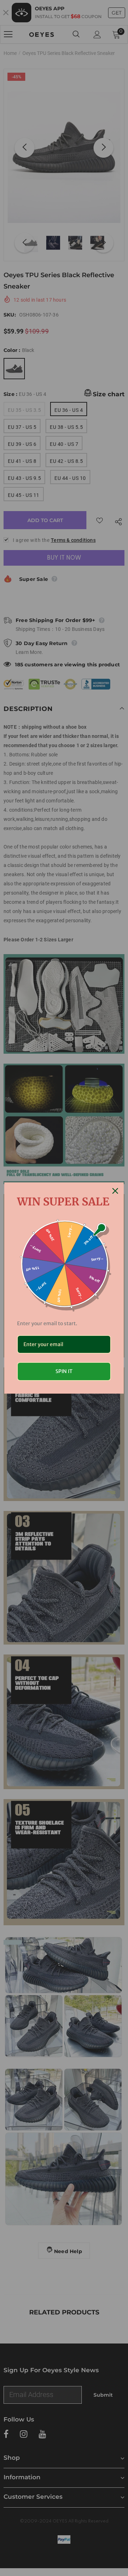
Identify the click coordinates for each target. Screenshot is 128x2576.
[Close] (115, 1191)
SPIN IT (64, 1371)
